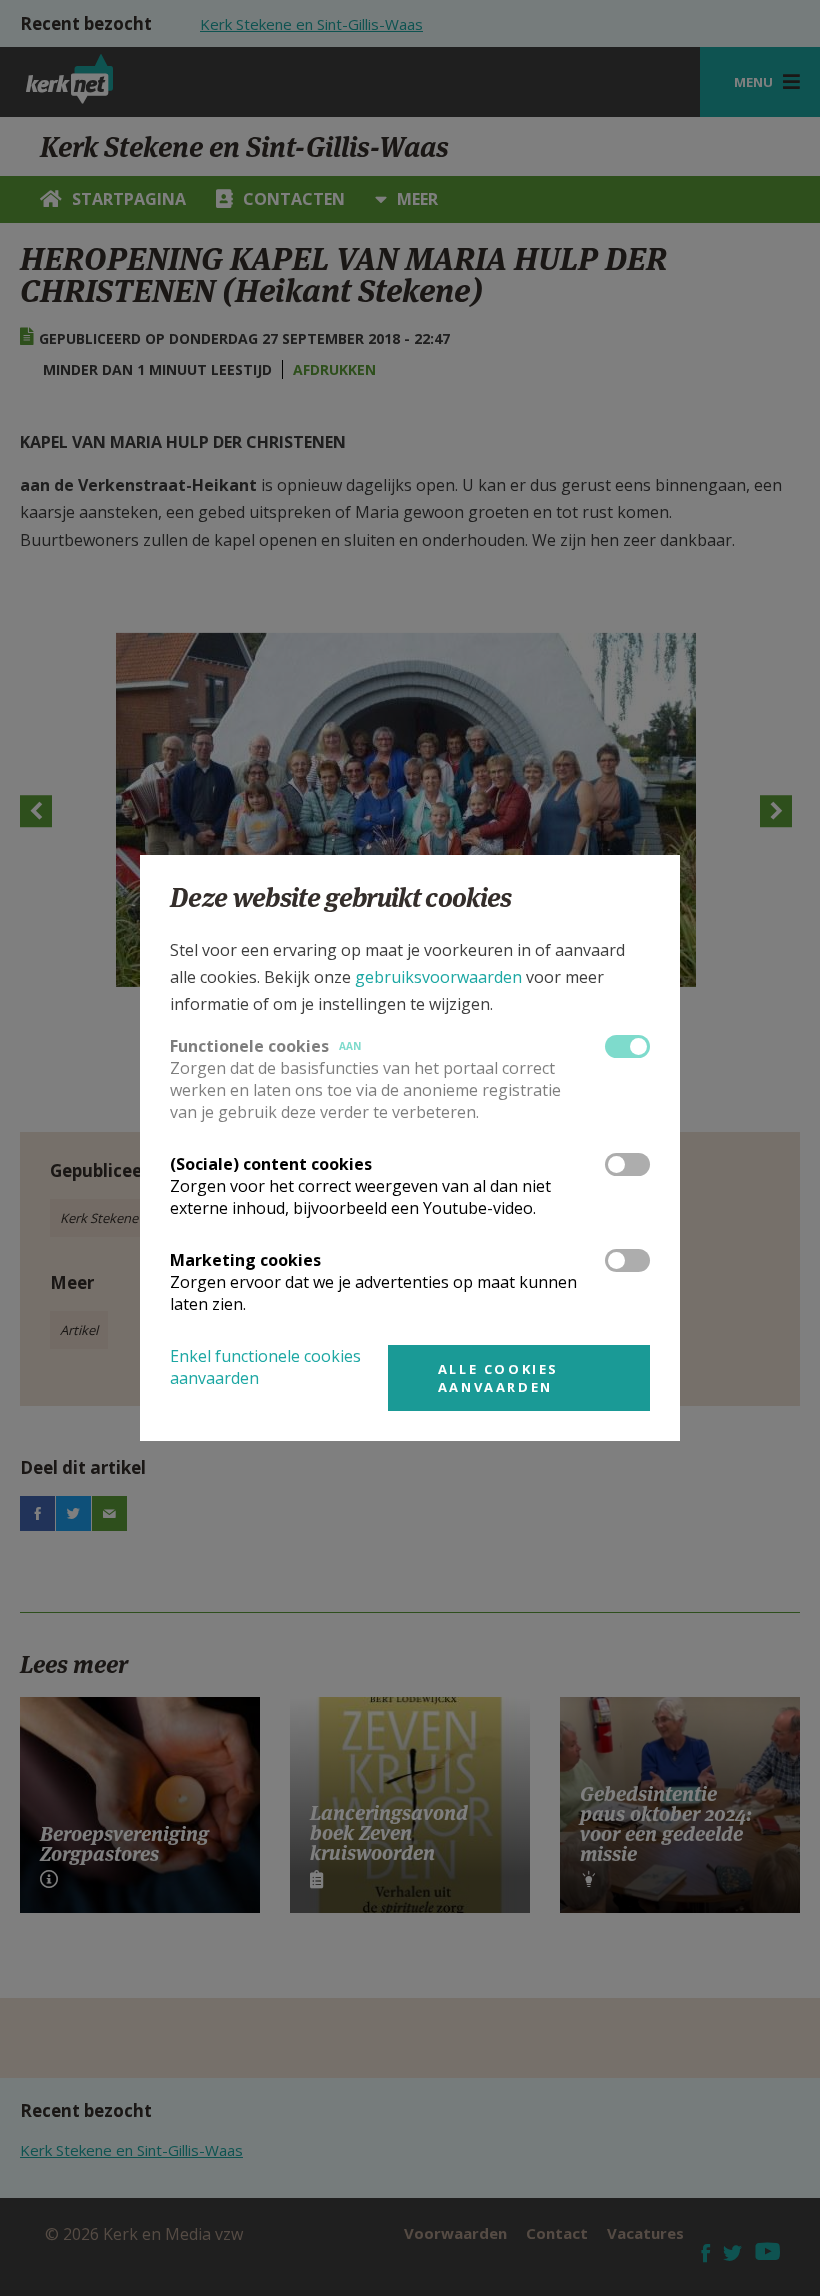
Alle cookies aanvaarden (498, 1378)
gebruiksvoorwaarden (438, 977)
